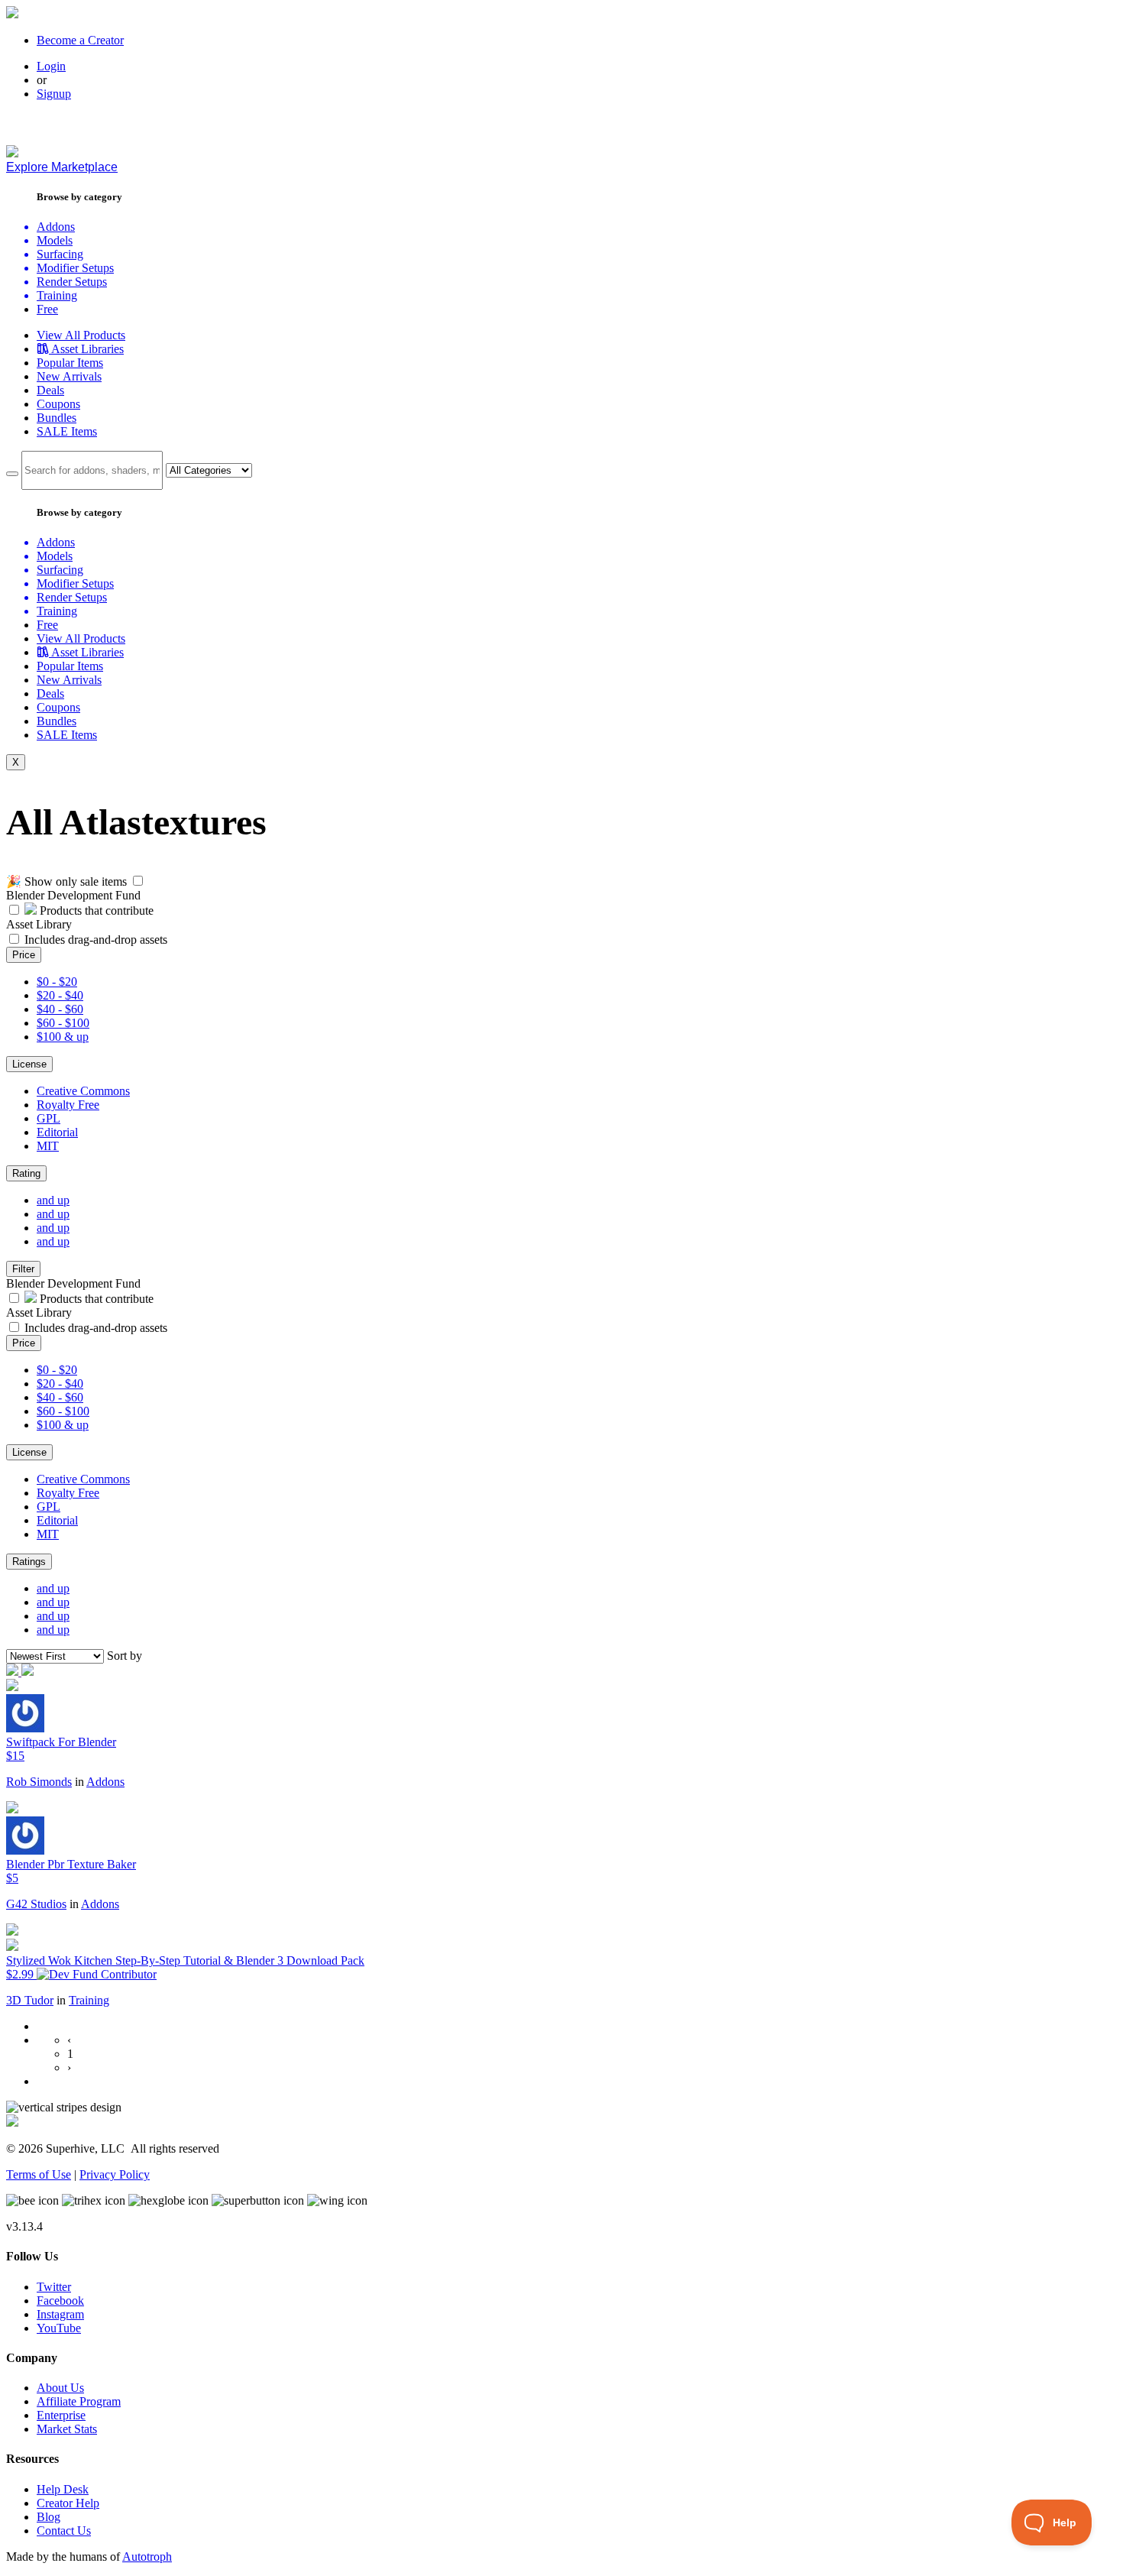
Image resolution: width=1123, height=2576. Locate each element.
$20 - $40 (60, 995)
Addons (105, 1782)
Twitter (54, 2287)
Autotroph (147, 2557)
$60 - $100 (63, 1023)
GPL (49, 1118)
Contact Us (64, 2531)
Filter (23, 1269)
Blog (49, 2517)
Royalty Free (68, 1105)
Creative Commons (83, 1091)
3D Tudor (30, 2000)
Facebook (60, 2301)
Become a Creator (80, 40)
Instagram (60, 2314)
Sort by (125, 1656)
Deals (50, 390)
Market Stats (67, 2429)
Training (89, 2000)
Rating (26, 1173)
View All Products (81, 335)
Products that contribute (95, 911)
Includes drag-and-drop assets (96, 940)
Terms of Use (39, 2174)
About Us (60, 2388)
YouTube (59, 2328)
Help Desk (63, 2489)
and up (53, 1200)
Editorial (57, 1132)
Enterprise (61, 2415)
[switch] (138, 881)
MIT (48, 1146)
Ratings (29, 1562)
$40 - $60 (60, 1009)
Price (24, 955)
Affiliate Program (79, 2401)
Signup (54, 94)
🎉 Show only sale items (66, 881)
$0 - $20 (57, 982)
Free (47, 309)
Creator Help (68, 2503)
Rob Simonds (39, 1782)
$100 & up (63, 1037)
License (29, 1064)
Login (51, 66)
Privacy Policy (115, 2174)
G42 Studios (36, 1904)
